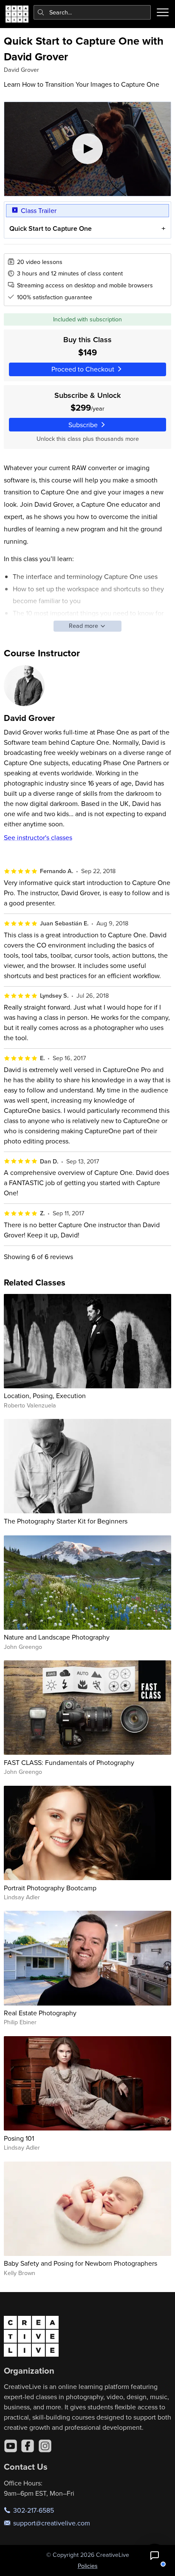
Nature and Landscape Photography (57, 1637)
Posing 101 (19, 2138)
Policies (88, 2566)
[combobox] (92, 12)
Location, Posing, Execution (45, 1396)
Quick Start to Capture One (51, 228)
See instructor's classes (38, 837)
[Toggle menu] (163, 12)
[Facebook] (28, 2446)
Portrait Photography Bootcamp (50, 1888)
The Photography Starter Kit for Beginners (66, 1521)
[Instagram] (45, 2446)
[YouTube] (11, 2446)
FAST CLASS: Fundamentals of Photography (69, 1762)
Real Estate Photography (40, 2013)
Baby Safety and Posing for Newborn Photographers (80, 2263)
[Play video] (88, 149)
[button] (155, 2556)
